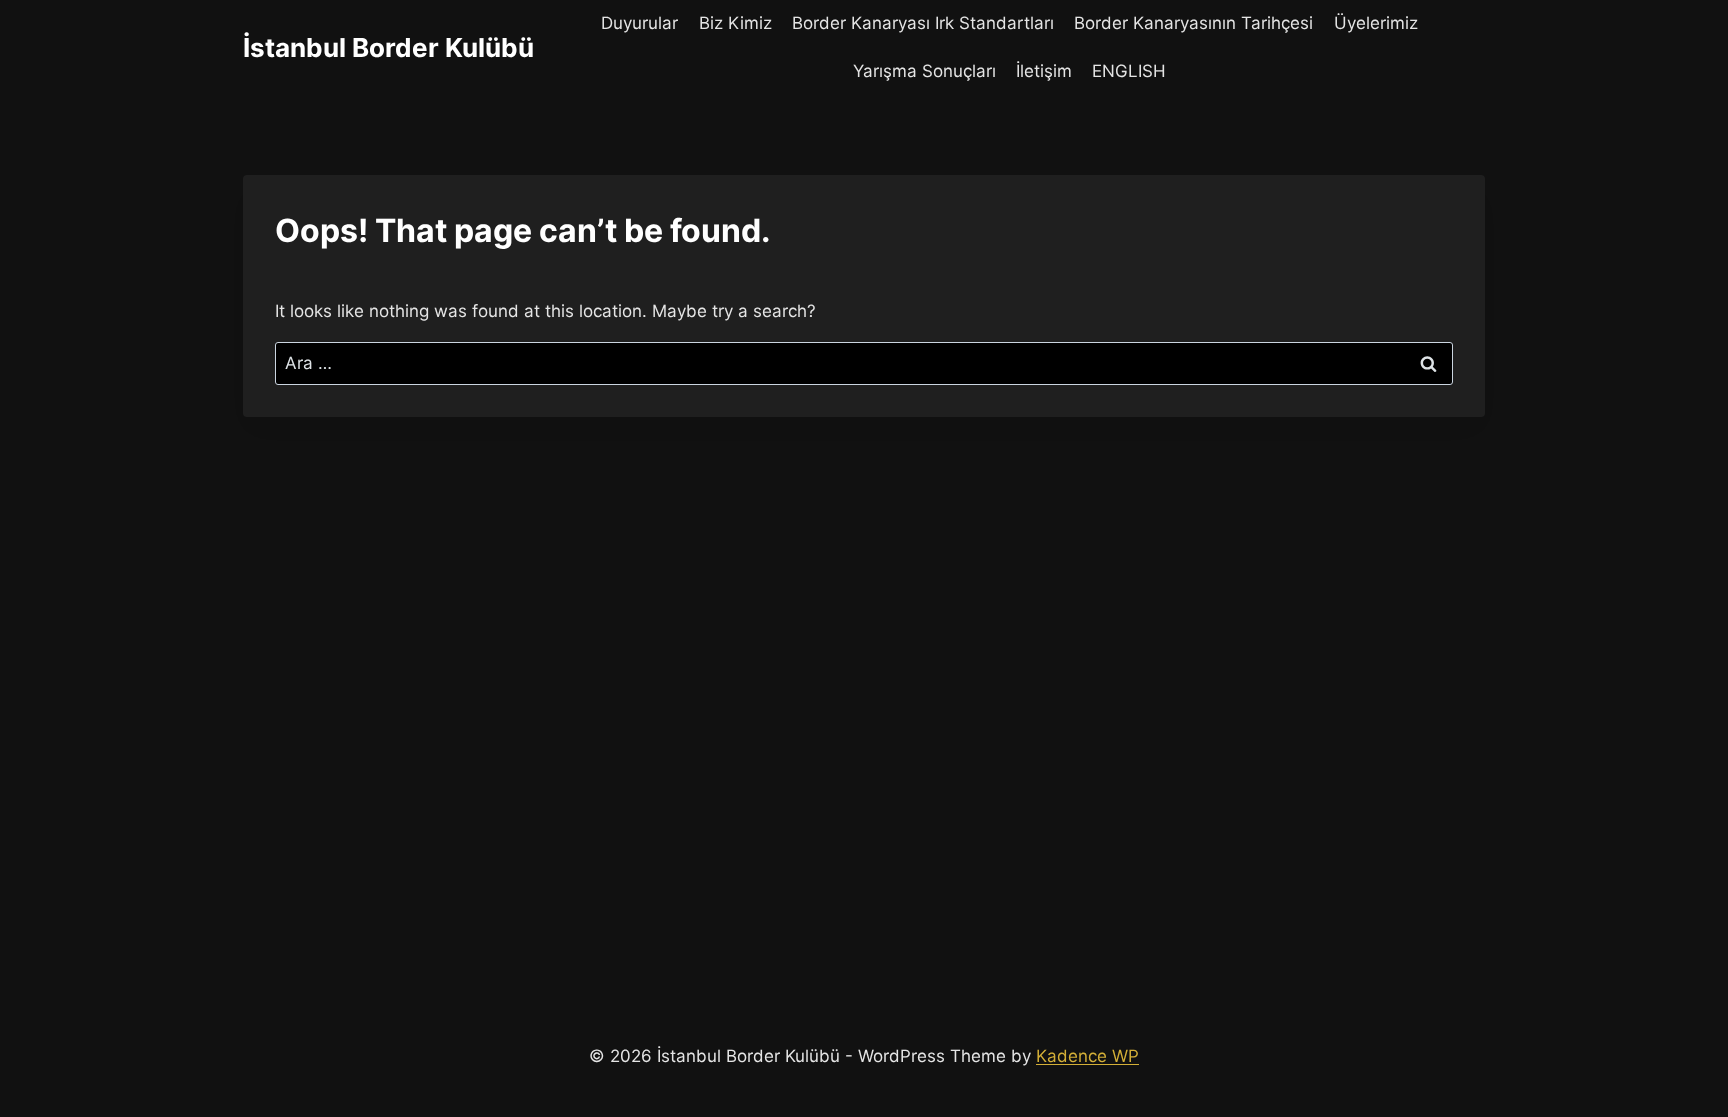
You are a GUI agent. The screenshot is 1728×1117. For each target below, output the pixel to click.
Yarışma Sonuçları (924, 71)
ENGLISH (1129, 71)
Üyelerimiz (1376, 23)
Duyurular (639, 23)
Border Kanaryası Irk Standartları (923, 23)
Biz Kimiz (735, 23)
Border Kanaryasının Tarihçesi (1193, 23)
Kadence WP (1087, 1056)
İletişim (1044, 71)
